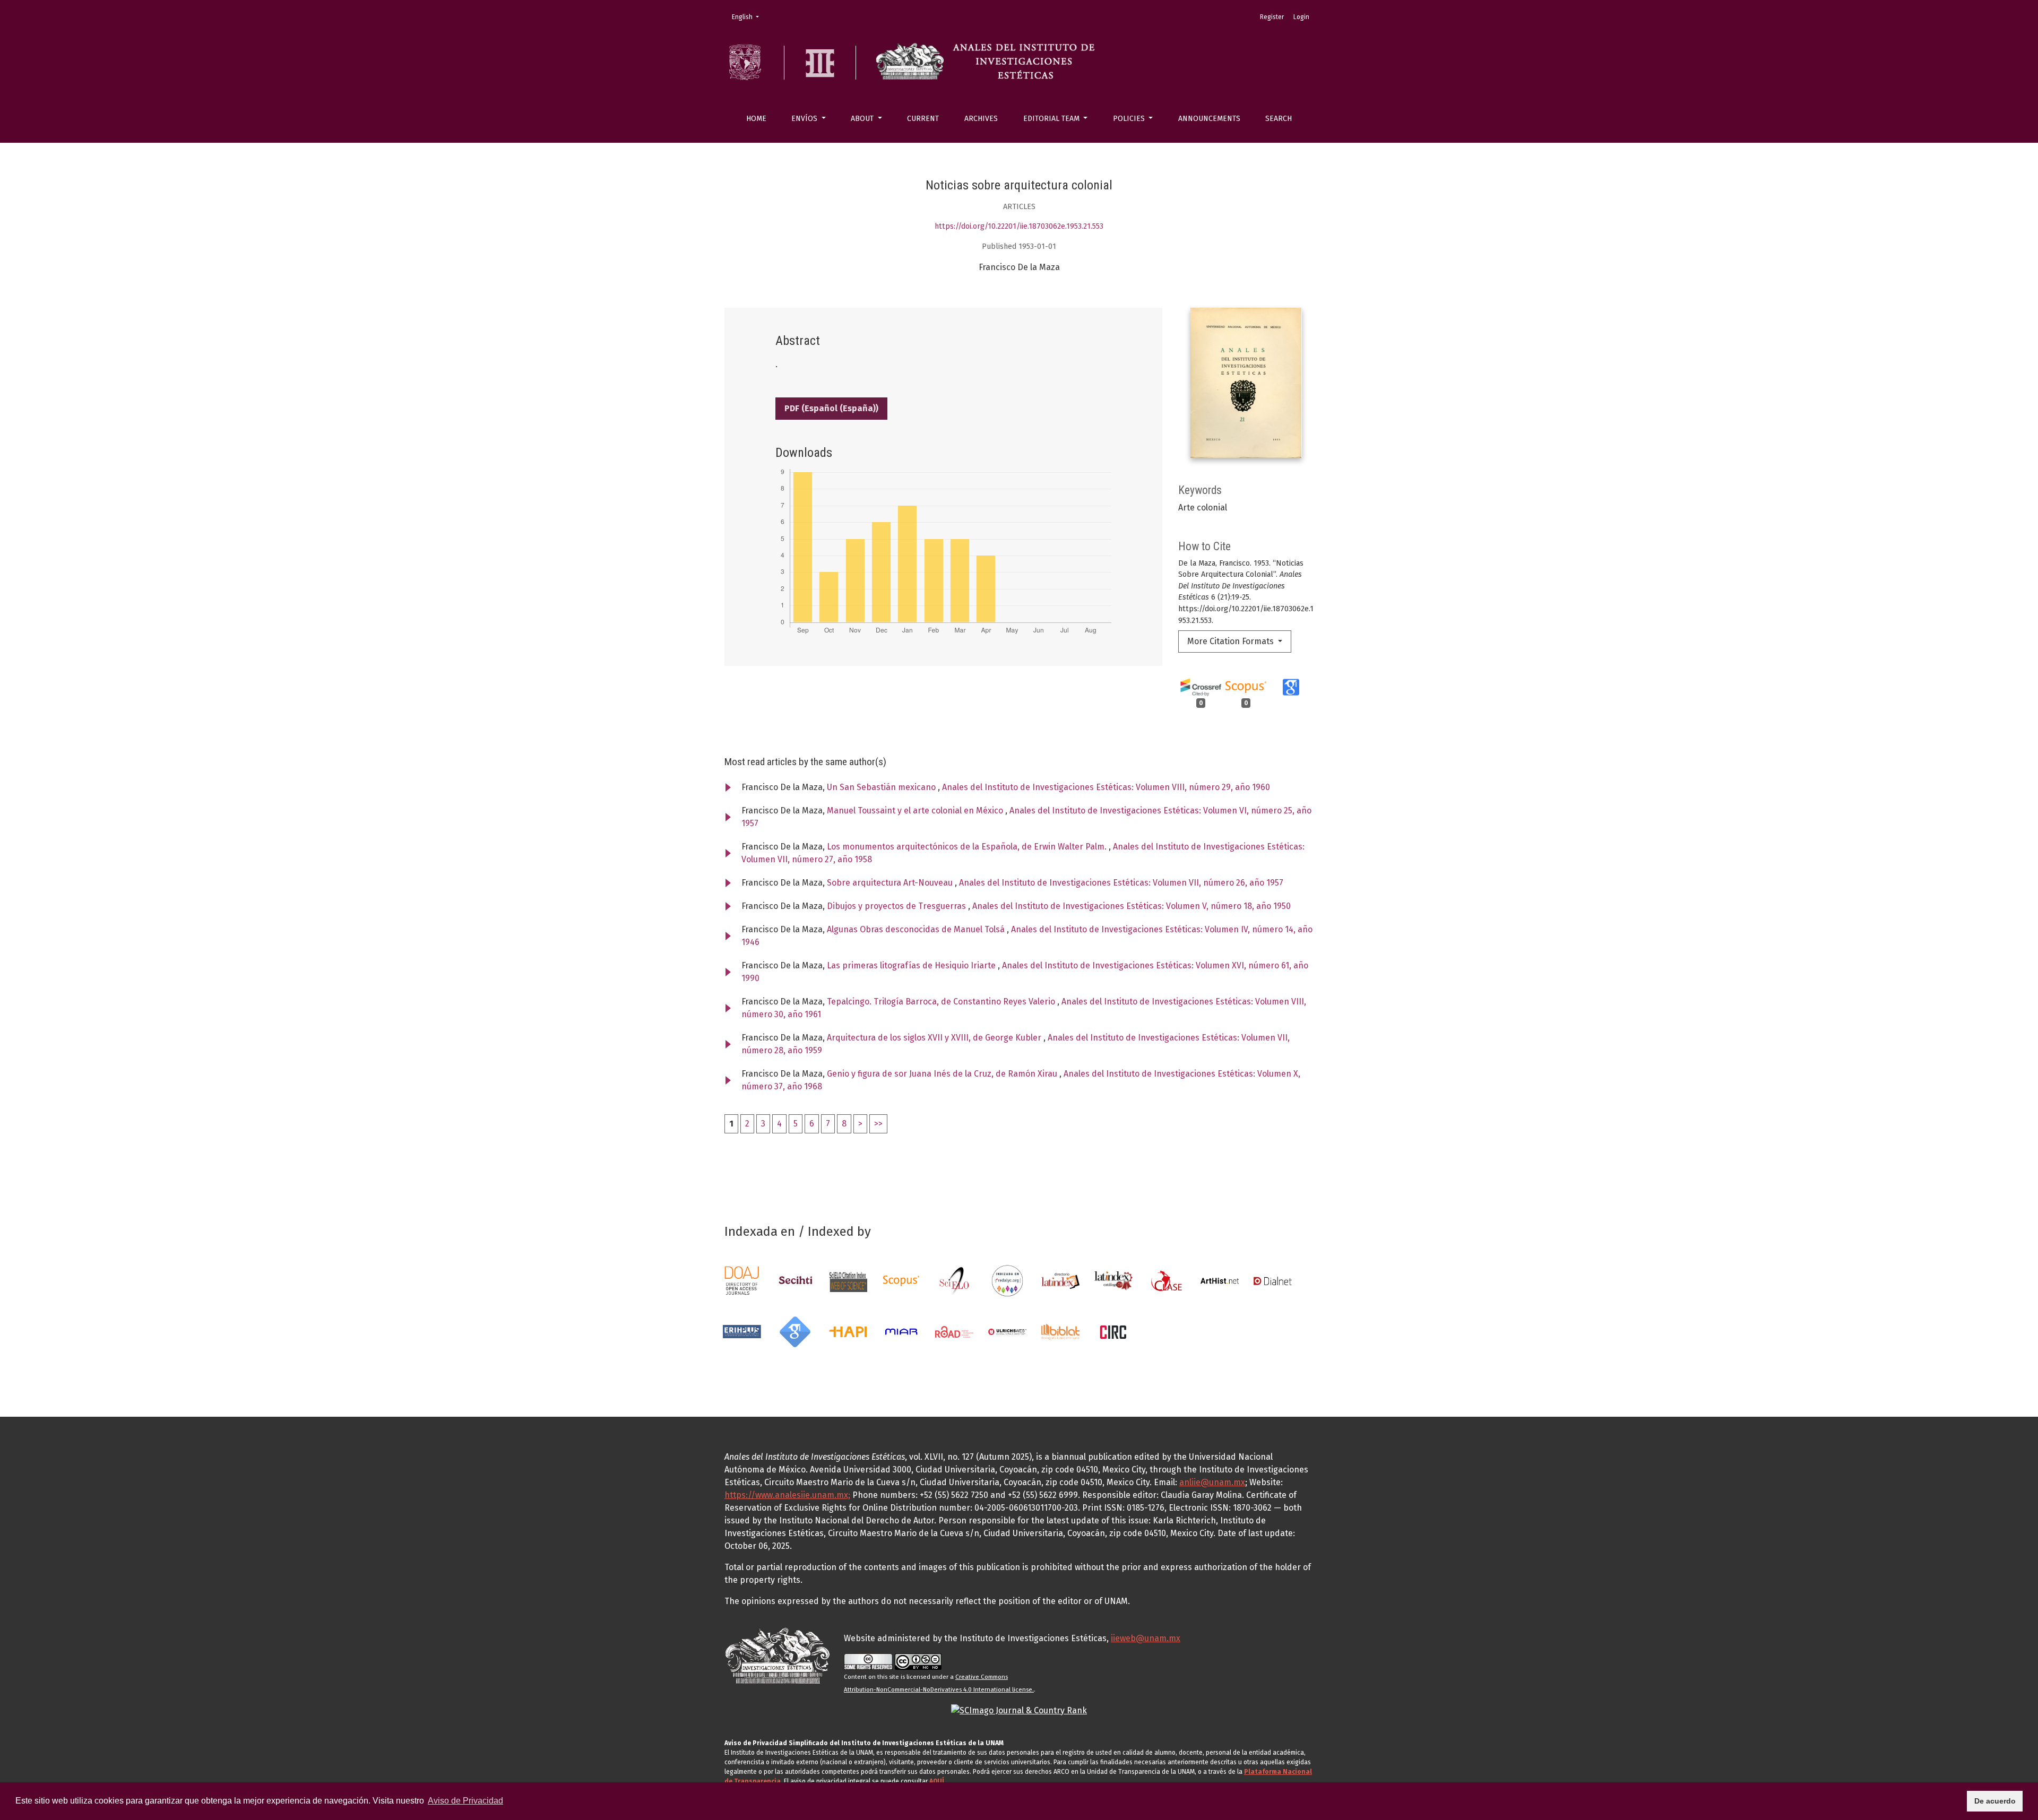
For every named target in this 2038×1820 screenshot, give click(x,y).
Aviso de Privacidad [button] (465, 1801)
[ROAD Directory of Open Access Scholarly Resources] (954, 1331)
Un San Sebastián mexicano (882, 787)
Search (1279, 119)
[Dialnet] (1273, 1280)
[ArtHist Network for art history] (1220, 1280)
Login (1301, 17)
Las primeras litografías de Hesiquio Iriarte (912, 965)
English (749, 17)
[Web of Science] (848, 1280)
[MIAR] (901, 1331)
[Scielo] (954, 1280)
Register (1272, 17)
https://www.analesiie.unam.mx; (787, 1495)
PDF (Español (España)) (831, 408)
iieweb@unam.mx (1146, 1638)
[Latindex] (1060, 1280)
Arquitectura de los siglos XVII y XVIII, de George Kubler (935, 1038)
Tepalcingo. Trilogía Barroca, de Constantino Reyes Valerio (942, 1002)
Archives (981, 119)
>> (878, 1124)
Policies (1130, 119)
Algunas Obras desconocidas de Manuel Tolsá (917, 929)
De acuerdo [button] (1995, 1801)
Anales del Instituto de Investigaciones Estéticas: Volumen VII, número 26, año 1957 (1121, 883)
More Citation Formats (1232, 641)
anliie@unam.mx (1212, 1482)
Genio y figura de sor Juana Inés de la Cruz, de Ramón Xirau (943, 1074)
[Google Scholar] (795, 1331)
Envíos (805, 119)
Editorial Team (1052, 119)
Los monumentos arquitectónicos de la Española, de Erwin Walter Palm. (968, 847)
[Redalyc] (1007, 1280)
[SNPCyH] (795, 1280)
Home (756, 119)
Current (923, 119)
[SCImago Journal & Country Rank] (1019, 1710)
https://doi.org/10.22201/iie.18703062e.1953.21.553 (1019, 226)
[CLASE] (1167, 1280)
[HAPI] (848, 1331)
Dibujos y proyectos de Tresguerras (897, 906)
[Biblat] (1060, 1331)
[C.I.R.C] (1113, 1331)
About (863, 119)
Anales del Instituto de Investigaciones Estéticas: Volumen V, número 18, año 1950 (1132, 906)
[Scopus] (901, 1280)
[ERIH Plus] (742, 1331)
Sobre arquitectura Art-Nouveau (891, 883)
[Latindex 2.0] (1113, 1280)
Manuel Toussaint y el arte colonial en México (916, 811)
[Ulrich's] (1007, 1331)
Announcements (1209, 119)
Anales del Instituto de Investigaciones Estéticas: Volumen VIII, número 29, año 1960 (1106, 787)
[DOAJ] (742, 1280)
